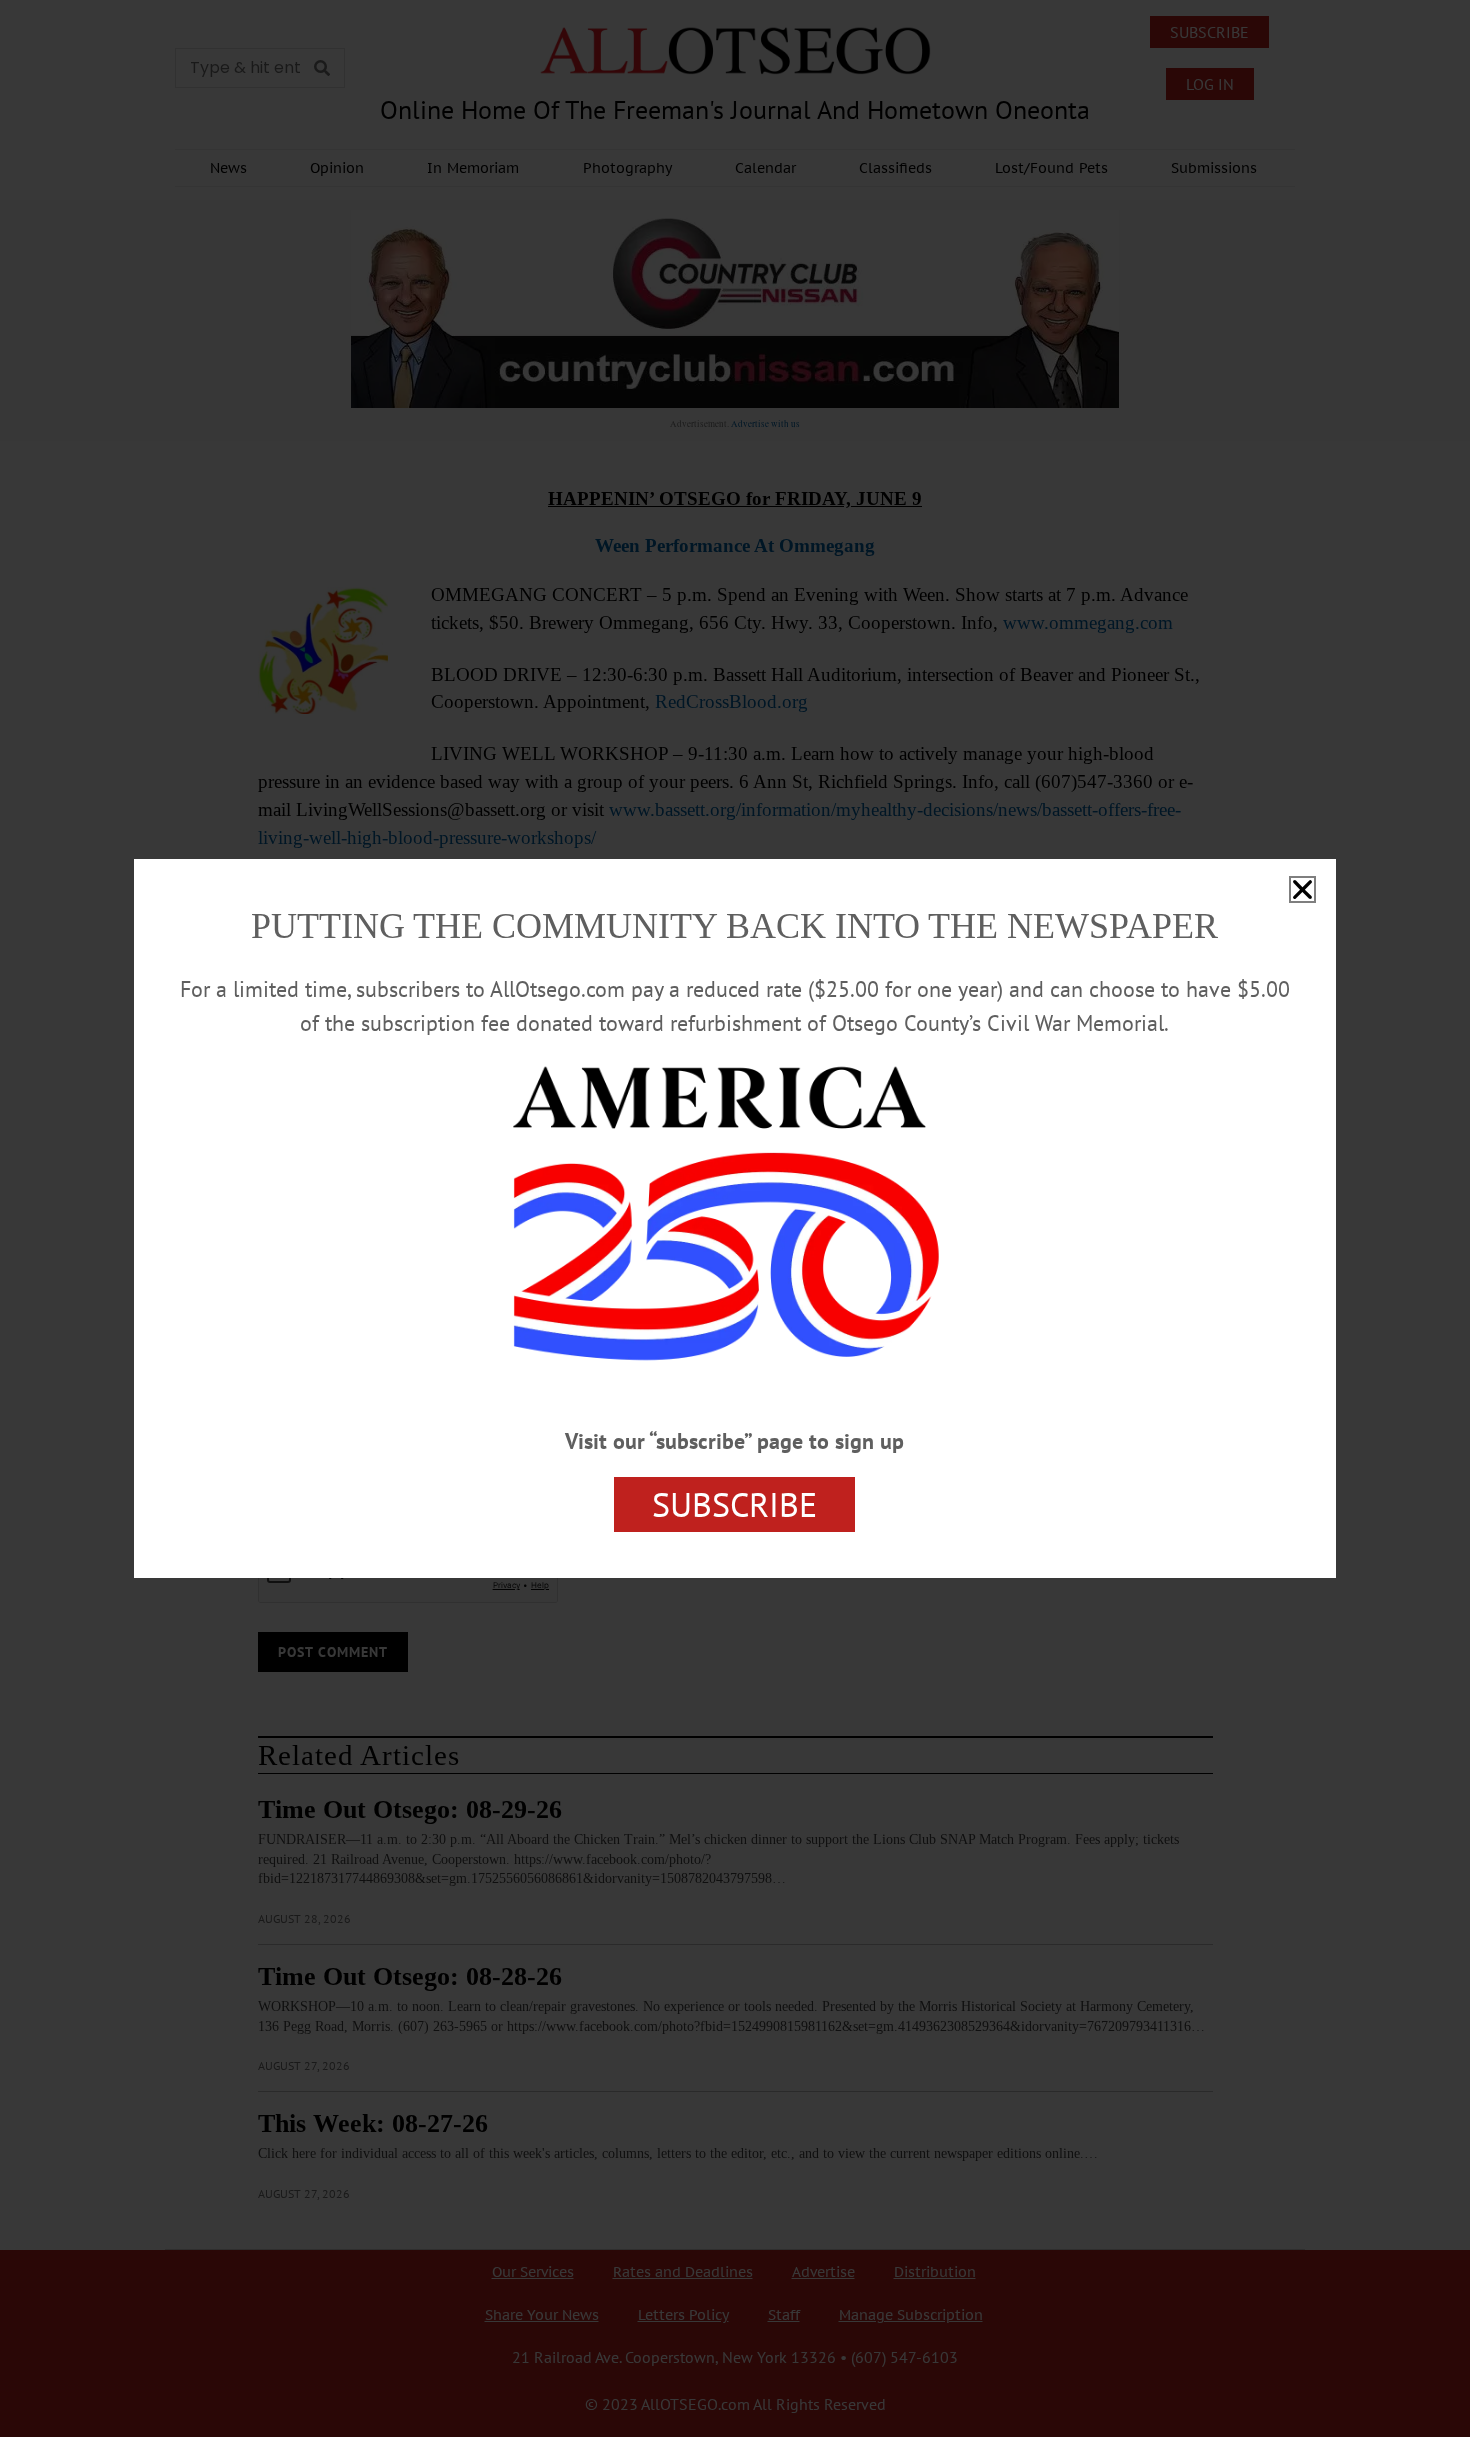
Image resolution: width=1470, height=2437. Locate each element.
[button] (1302, 889)
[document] (735, 1218)
